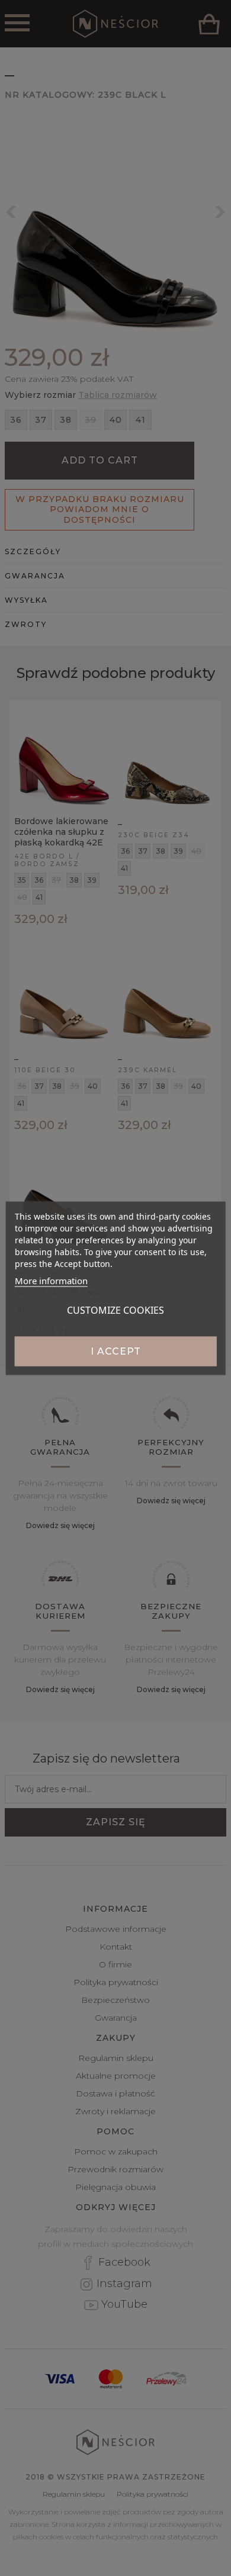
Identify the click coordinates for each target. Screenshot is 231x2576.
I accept (116, 1351)
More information (51, 1280)
